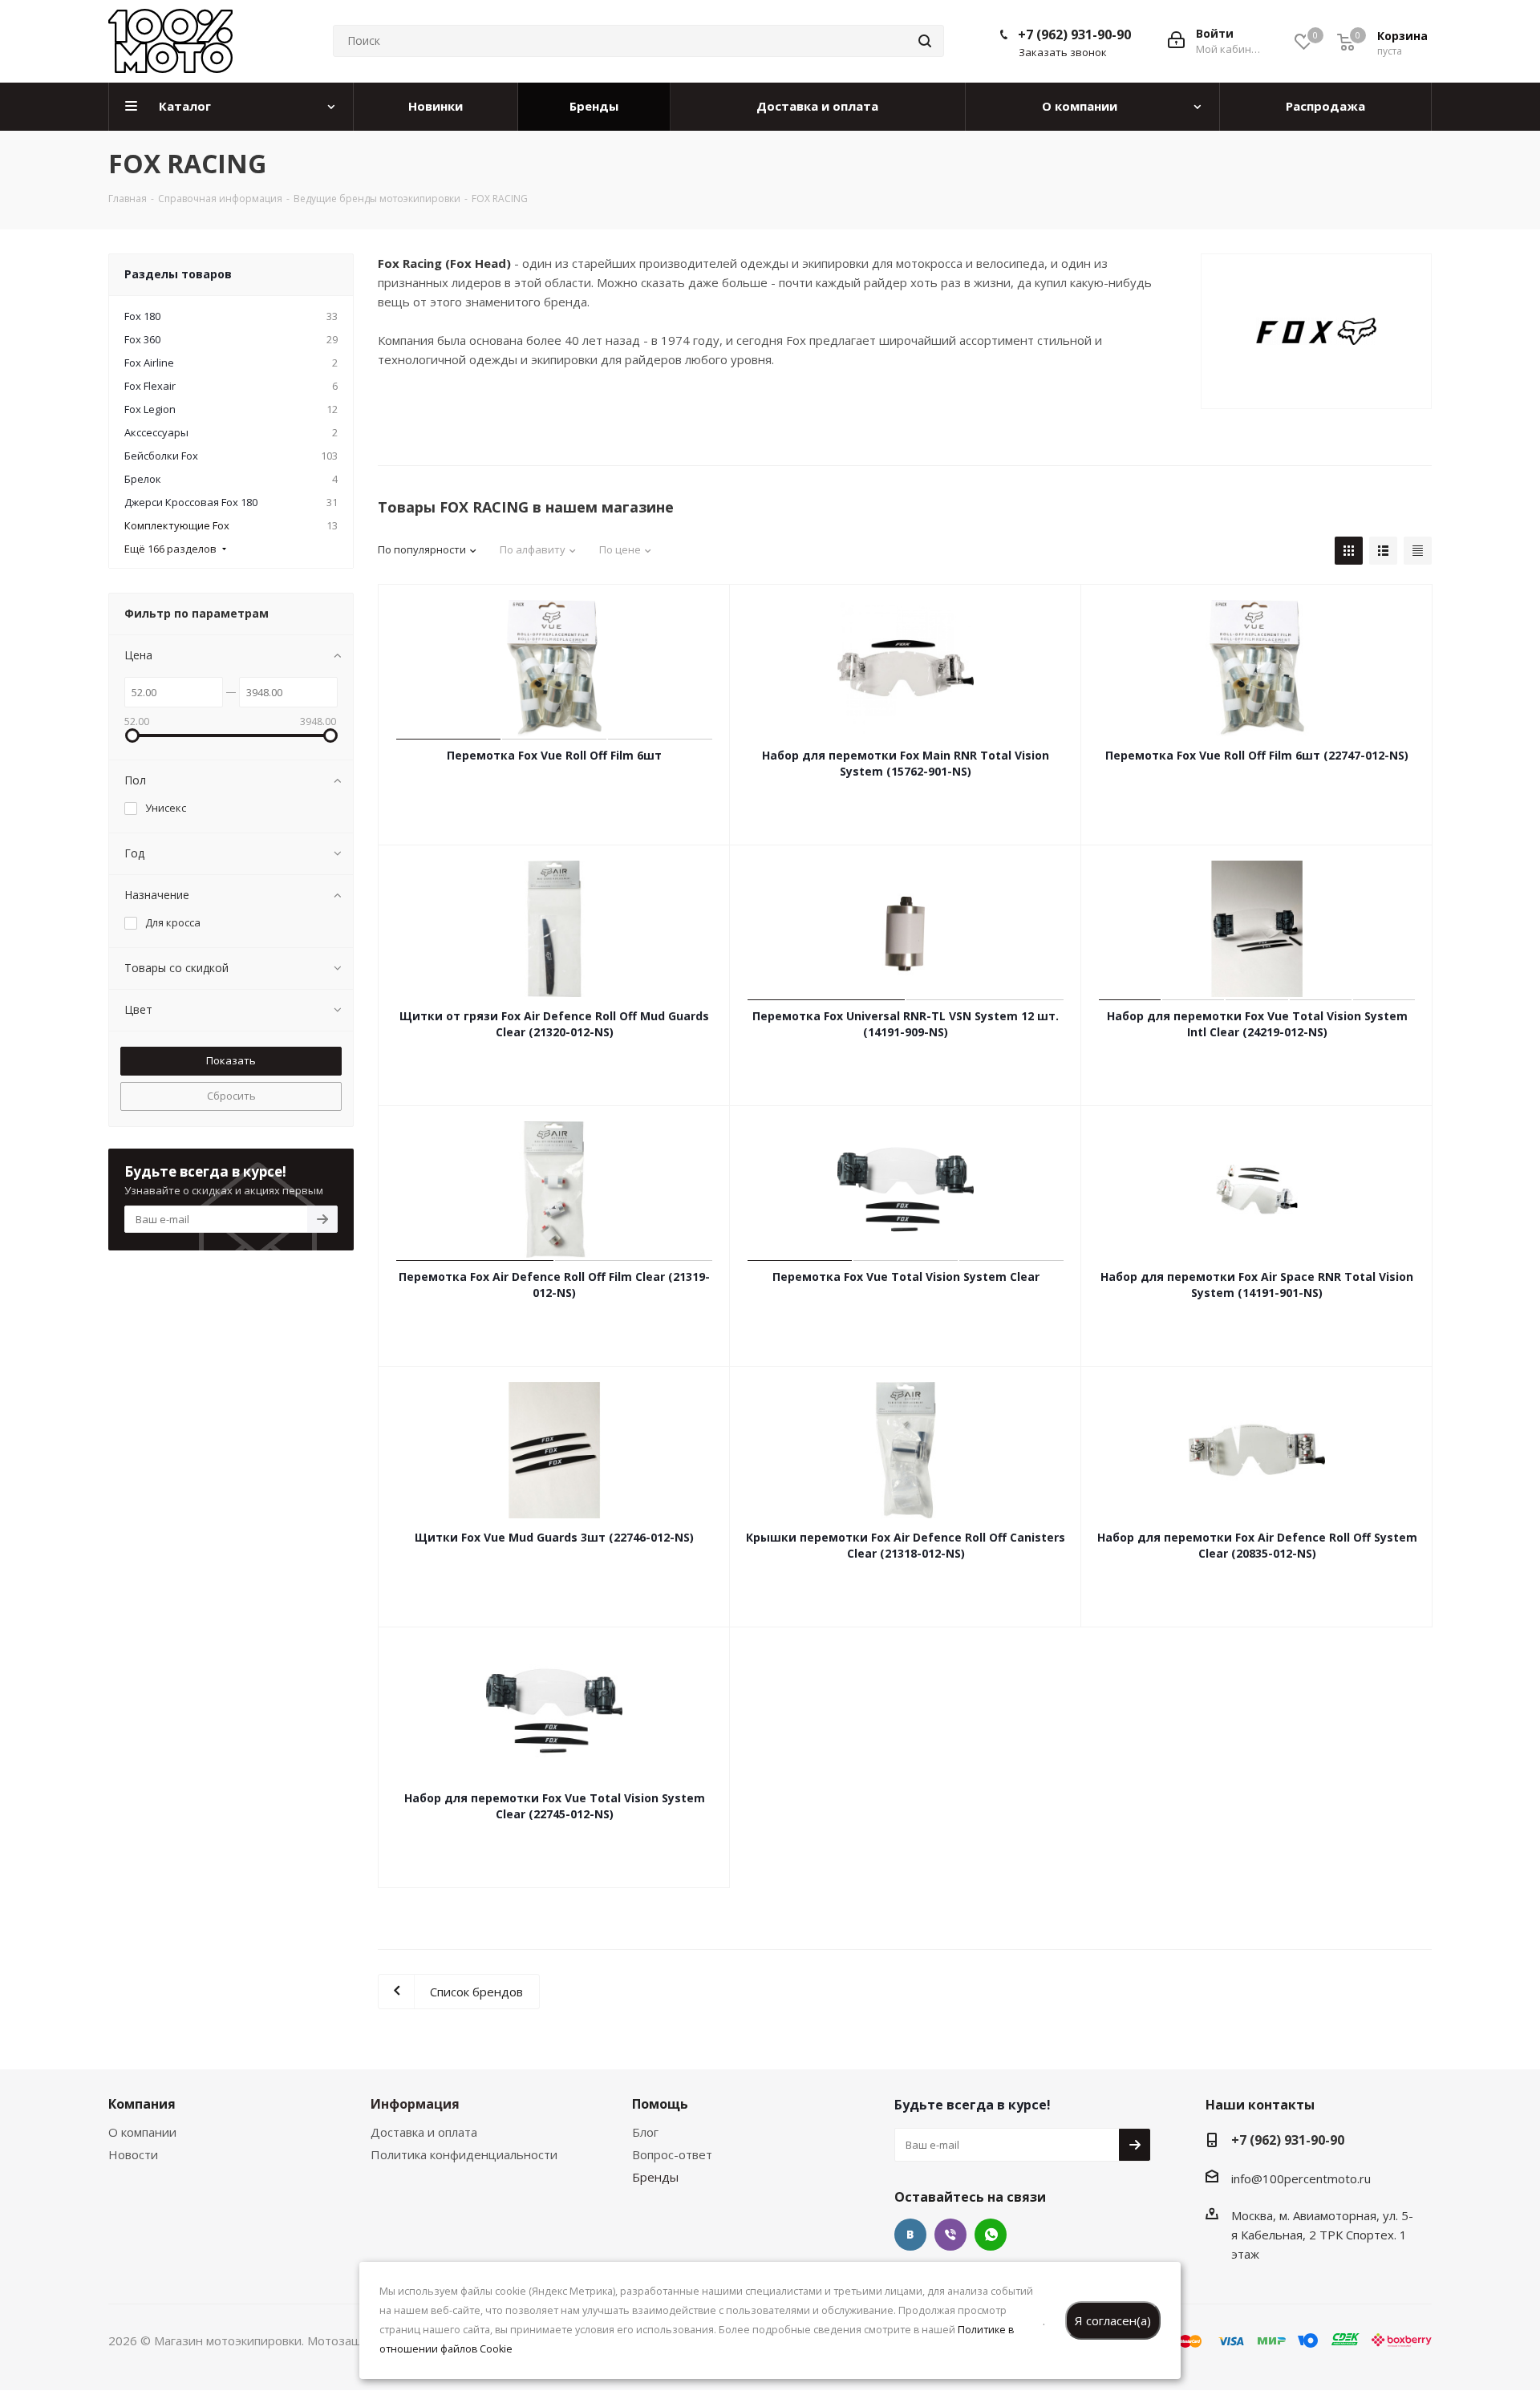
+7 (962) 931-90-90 (1074, 34)
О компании (142, 2132)
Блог (645, 2132)
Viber (950, 2235)
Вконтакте (910, 2235)
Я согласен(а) (1113, 2320)
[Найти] (925, 41)
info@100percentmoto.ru (1301, 2178)
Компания (142, 2104)
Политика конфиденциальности (464, 2154)
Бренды (655, 2177)
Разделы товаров (178, 274)
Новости (133, 2154)
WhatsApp (991, 2235)
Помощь (660, 2104)
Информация (415, 2104)
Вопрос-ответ (672, 2154)
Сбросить (231, 1096)
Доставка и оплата (424, 2132)
